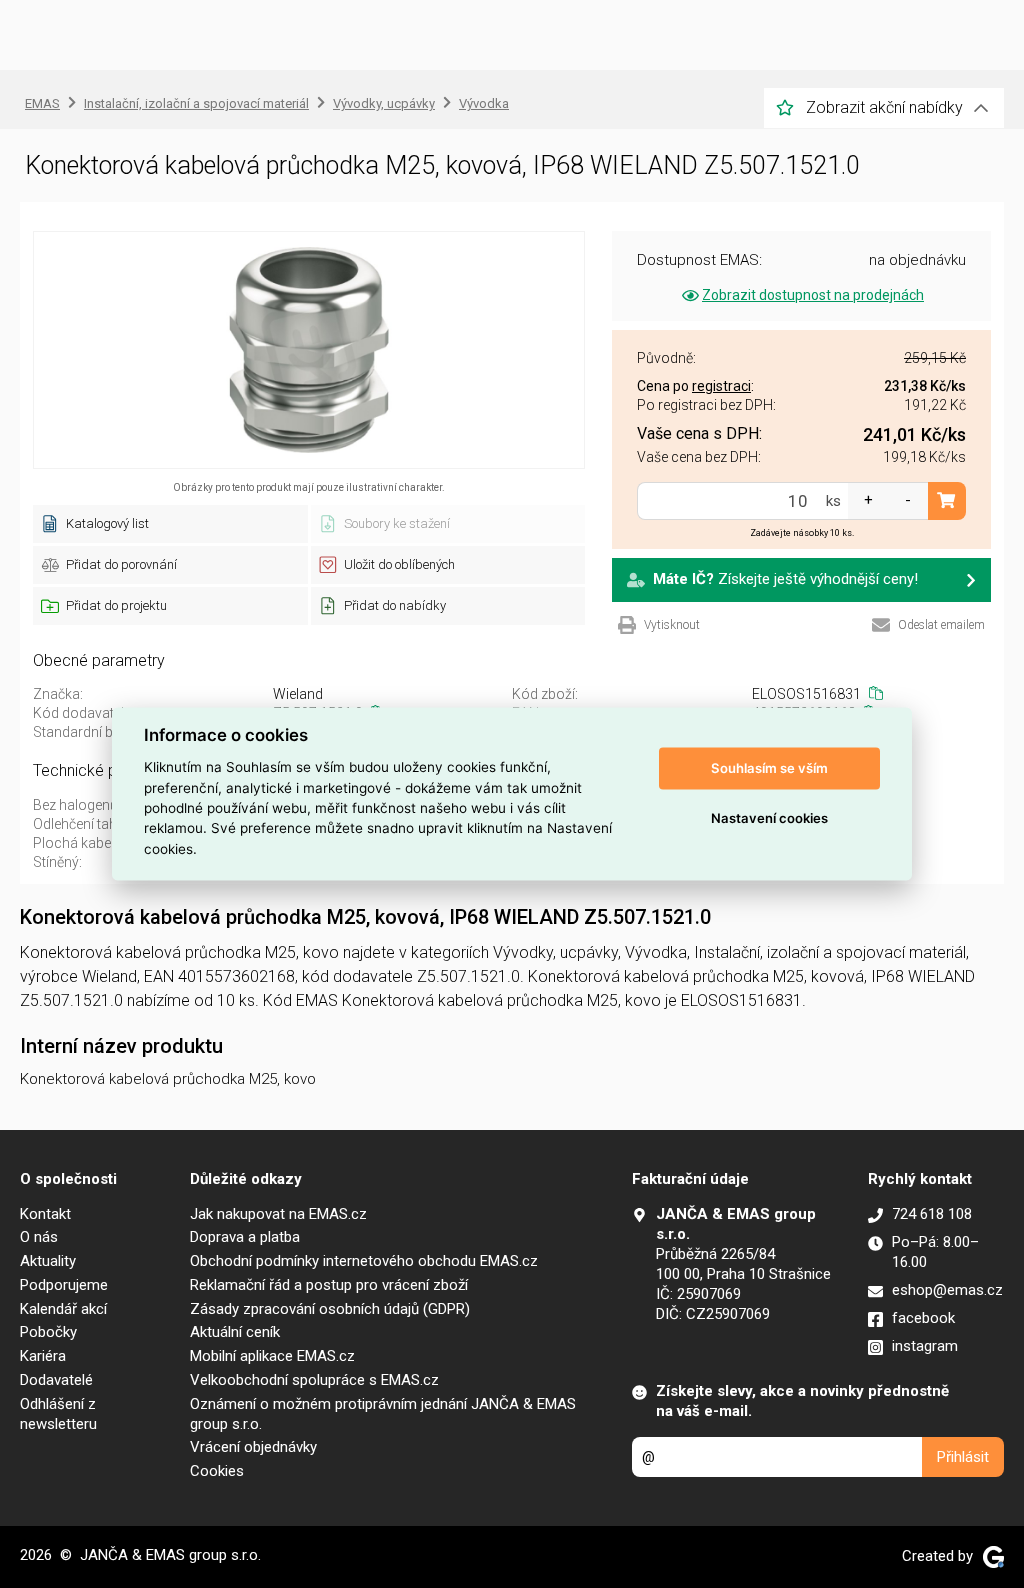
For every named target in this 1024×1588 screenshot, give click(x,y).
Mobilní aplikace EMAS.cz (272, 1356)
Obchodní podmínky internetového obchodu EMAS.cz (364, 1261)
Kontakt (45, 1214)
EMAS (42, 103)
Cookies (217, 1471)
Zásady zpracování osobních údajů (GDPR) (330, 1309)
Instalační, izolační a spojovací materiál (196, 103)
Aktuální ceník (235, 1332)
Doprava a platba (245, 1237)
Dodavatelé (56, 1380)
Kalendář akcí (63, 1309)
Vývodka (484, 103)
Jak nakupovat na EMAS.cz (278, 1214)
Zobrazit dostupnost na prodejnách (813, 295)
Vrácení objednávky (253, 1447)
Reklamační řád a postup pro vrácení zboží (329, 1285)
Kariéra (43, 1356)
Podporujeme (64, 1285)
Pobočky (48, 1332)
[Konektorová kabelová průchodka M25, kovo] (309, 350)
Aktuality (48, 1261)
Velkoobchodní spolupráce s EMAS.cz (314, 1380)
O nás (39, 1237)
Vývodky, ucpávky (384, 103)
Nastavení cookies (769, 818)
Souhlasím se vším (769, 768)
